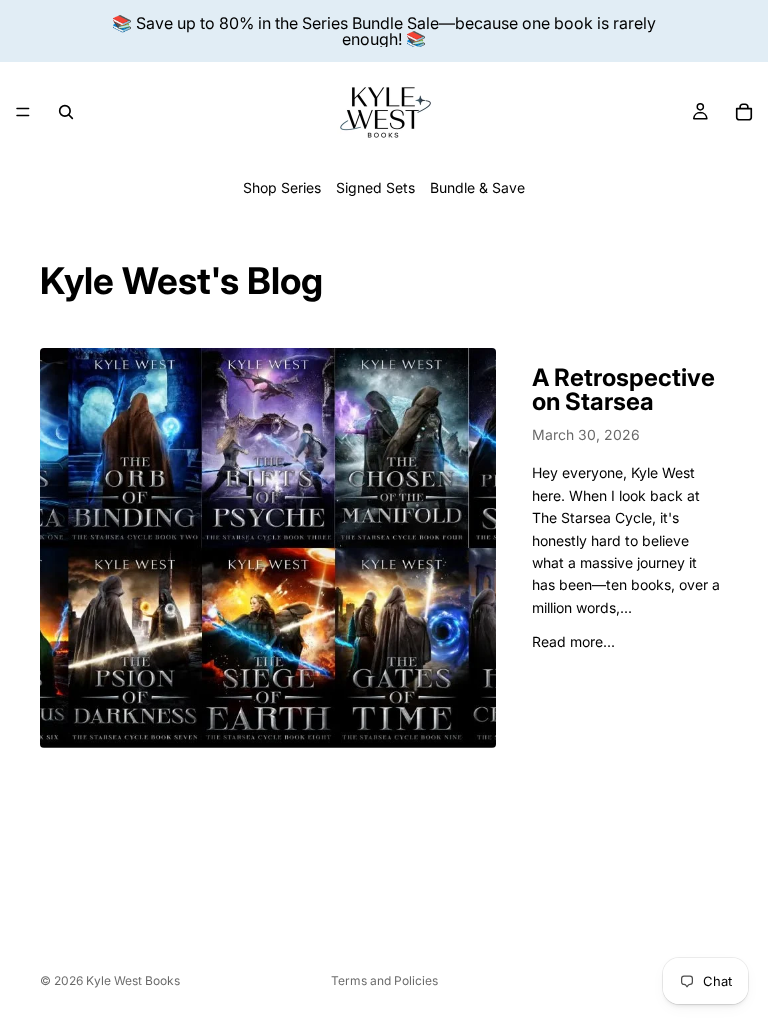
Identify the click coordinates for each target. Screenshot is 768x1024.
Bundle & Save (477, 187)
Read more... (573, 641)
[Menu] (23, 112)
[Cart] (744, 112)
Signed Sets (375, 187)
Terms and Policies (384, 980)
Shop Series (282, 187)
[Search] (66, 112)
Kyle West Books (133, 980)
